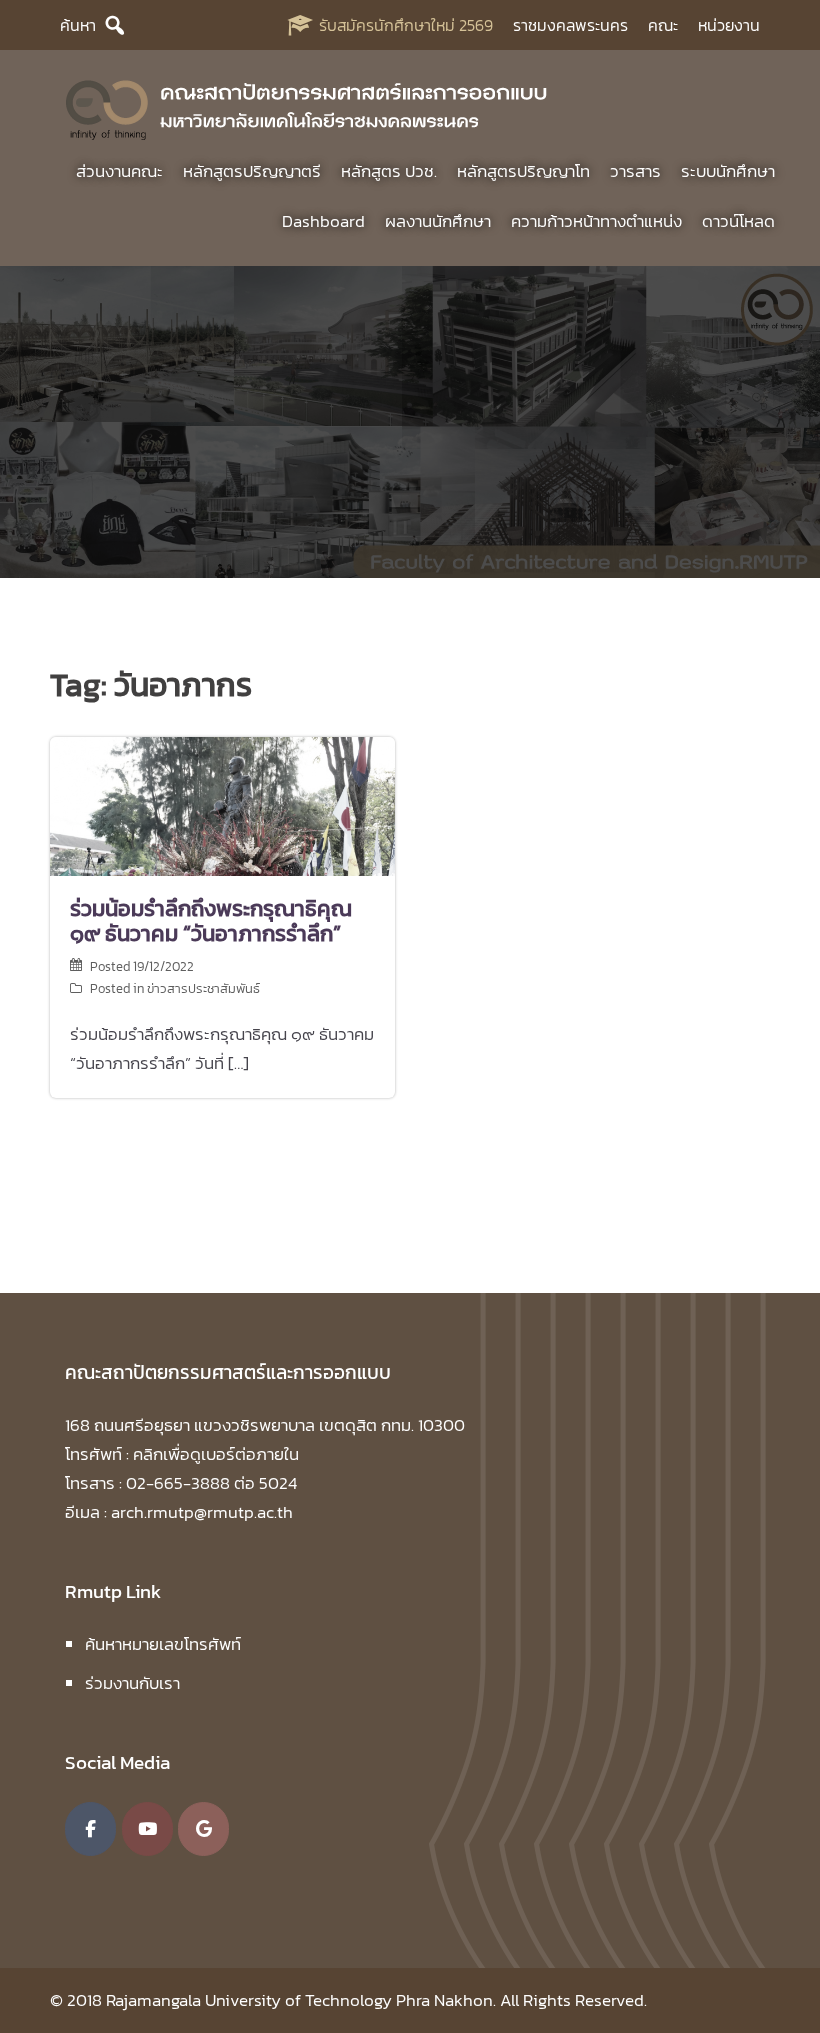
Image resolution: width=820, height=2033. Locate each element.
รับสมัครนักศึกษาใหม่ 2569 (406, 25)
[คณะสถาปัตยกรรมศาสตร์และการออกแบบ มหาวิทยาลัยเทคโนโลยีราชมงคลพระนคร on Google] (203, 1829)
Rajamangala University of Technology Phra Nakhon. (301, 2000)
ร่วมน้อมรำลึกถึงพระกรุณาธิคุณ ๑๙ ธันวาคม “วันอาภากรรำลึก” (211, 921)
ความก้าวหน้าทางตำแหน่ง (596, 221)
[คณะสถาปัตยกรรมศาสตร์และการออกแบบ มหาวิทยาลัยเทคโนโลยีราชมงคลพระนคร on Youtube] (147, 1829)
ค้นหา (78, 25)
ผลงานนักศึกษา (438, 221)
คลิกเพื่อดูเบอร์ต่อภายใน (216, 1454)
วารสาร (635, 171)
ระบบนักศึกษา (728, 171)
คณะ (663, 25)
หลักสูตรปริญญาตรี (252, 171)
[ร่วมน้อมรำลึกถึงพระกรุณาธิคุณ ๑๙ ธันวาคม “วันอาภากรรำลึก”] (222, 805)
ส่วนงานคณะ (119, 171)
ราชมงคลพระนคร (570, 25)
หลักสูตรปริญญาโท (523, 171)
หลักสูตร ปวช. (389, 171)
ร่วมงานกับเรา (132, 1683)
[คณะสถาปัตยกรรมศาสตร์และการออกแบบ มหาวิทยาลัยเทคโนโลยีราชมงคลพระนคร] (307, 106)
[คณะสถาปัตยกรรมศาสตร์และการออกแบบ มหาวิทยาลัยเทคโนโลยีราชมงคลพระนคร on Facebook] (90, 1829)
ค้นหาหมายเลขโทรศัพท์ (163, 1644)
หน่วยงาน (729, 25)
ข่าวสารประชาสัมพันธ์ (203, 988)
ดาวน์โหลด (738, 221)
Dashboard (323, 221)
